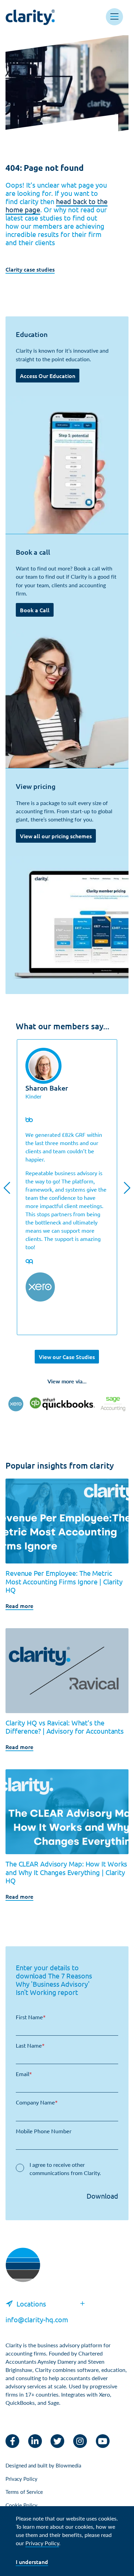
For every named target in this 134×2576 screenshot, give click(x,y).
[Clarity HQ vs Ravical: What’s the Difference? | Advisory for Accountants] (67, 1671)
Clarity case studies (30, 269)
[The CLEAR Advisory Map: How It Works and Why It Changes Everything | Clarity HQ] (67, 1812)
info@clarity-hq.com (37, 2319)
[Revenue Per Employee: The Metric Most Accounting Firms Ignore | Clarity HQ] (67, 1521)
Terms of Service (24, 2492)
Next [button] (127, 1188)
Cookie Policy (21, 2505)
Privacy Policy (21, 2479)
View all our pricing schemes (56, 836)
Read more (19, 1606)
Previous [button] (7, 1188)
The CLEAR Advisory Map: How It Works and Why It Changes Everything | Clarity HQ (66, 1872)
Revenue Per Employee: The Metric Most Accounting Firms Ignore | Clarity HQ (64, 1581)
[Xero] (16, 1404)
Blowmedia (68, 2465)
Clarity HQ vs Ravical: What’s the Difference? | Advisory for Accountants (65, 1727)
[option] (67, 1187)
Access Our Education (48, 376)
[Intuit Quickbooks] (62, 1404)
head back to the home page (57, 205)
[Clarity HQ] (23, 2272)
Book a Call (35, 610)
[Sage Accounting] (113, 1404)
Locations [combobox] (31, 2304)
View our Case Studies (67, 1357)
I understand (32, 2562)
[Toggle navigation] (114, 17)
